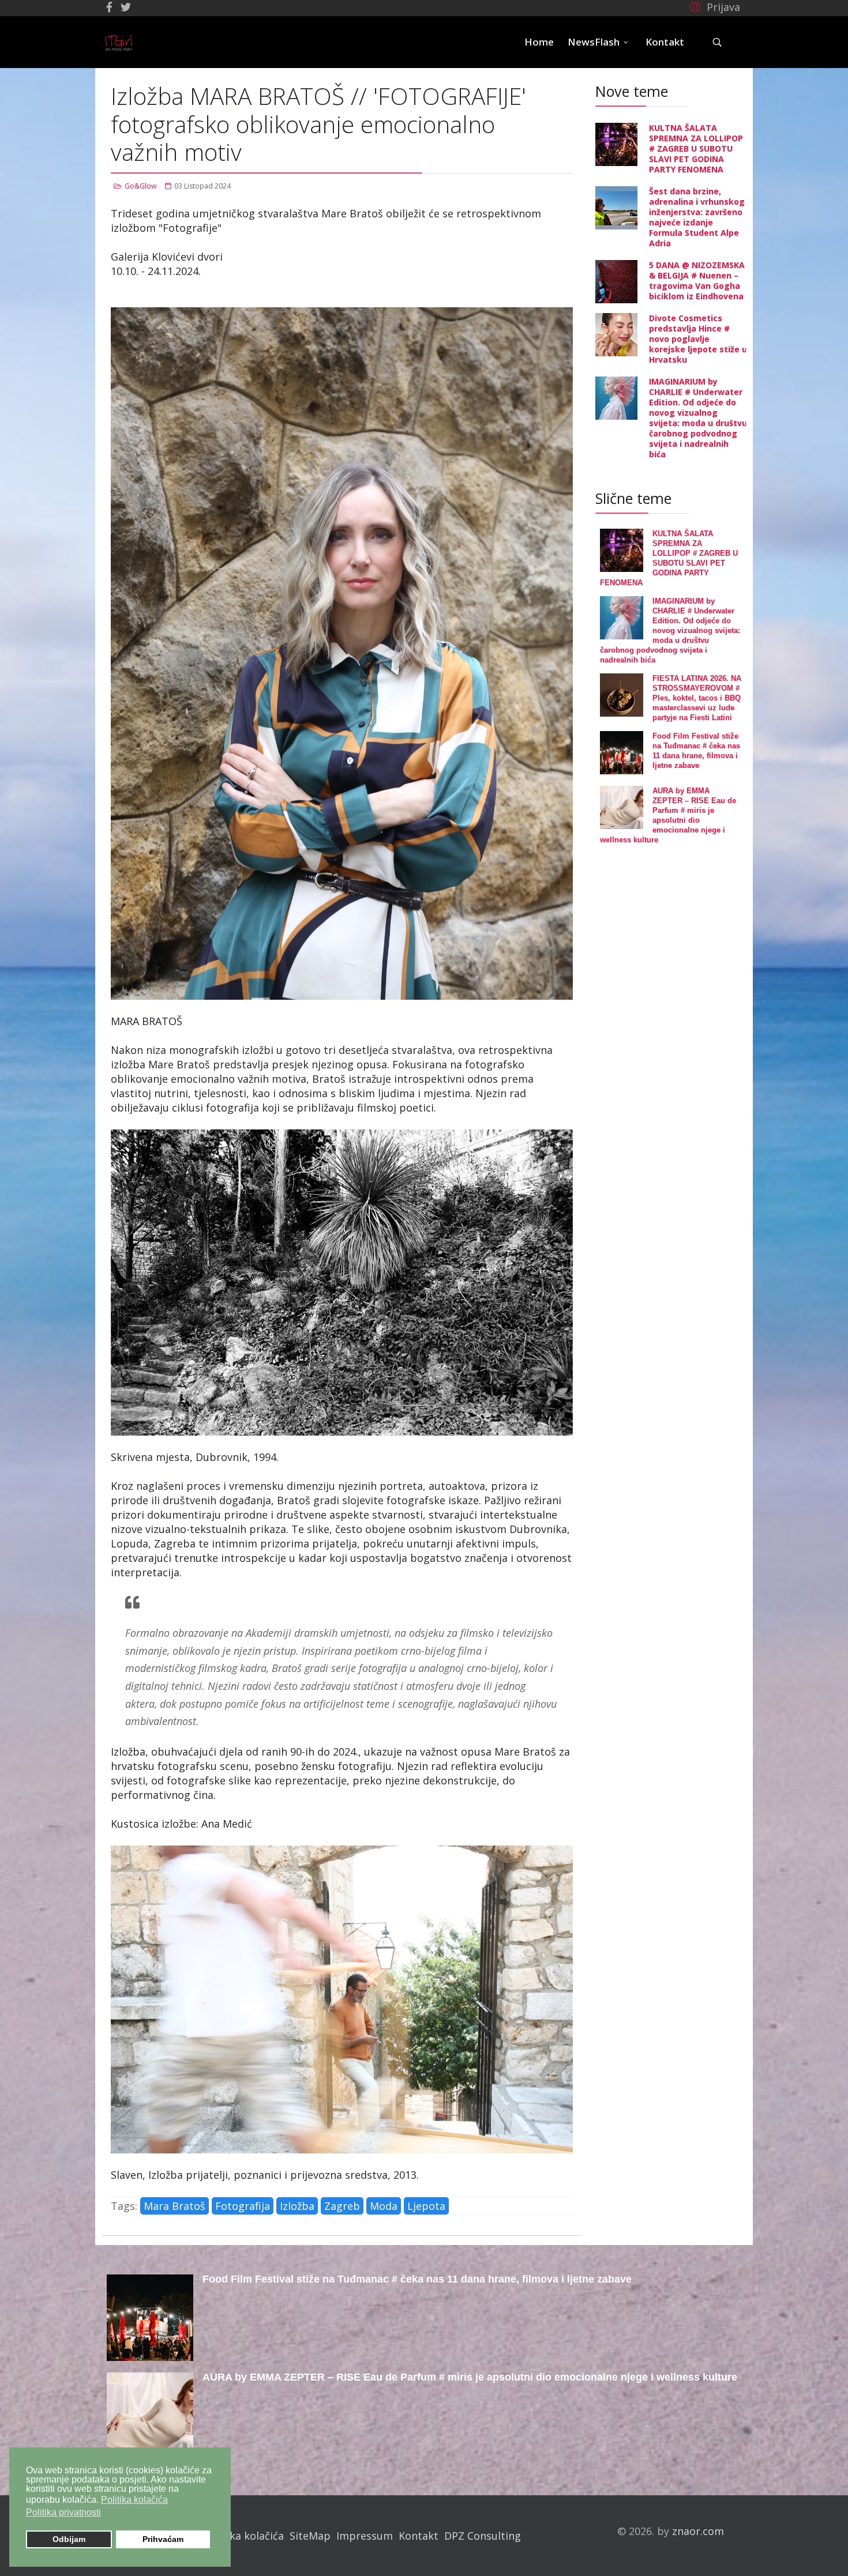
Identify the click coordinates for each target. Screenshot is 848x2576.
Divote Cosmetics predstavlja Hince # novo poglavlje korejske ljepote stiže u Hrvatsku (698, 339)
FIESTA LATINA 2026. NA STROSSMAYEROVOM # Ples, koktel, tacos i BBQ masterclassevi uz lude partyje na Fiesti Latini (697, 698)
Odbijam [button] (69, 2539)
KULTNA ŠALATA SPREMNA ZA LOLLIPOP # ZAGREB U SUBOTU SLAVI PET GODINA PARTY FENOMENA (696, 148)
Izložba (297, 2206)
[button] (713, 6)
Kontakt (665, 42)
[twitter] (126, 7)
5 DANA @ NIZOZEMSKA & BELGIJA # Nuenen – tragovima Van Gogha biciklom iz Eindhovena (697, 280)
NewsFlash (594, 42)
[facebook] (109, 7)
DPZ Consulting (483, 2536)
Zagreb (342, 2206)
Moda (384, 2206)
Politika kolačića (244, 2536)
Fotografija (243, 2206)
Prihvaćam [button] (163, 2539)
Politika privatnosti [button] (63, 2512)
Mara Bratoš (175, 2206)
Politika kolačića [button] (134, 2500)
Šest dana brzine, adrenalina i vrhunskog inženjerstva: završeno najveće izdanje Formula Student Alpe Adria (697, 217)
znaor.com (698, 2531)
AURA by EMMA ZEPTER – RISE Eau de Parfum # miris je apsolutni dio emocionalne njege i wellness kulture (470, 2377)
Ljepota (426, 2206)
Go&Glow (140, 186)
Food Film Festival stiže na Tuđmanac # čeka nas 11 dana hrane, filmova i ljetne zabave (417, 2279)
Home (539, 42)
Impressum (365, 2536)
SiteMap (310, 2536)
